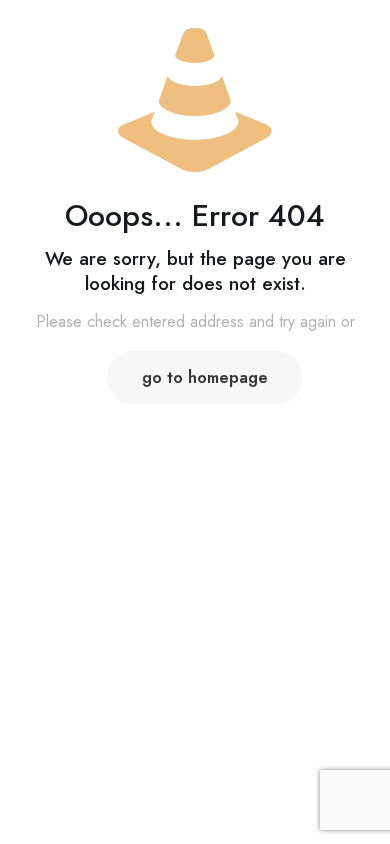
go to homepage (205, 377)
